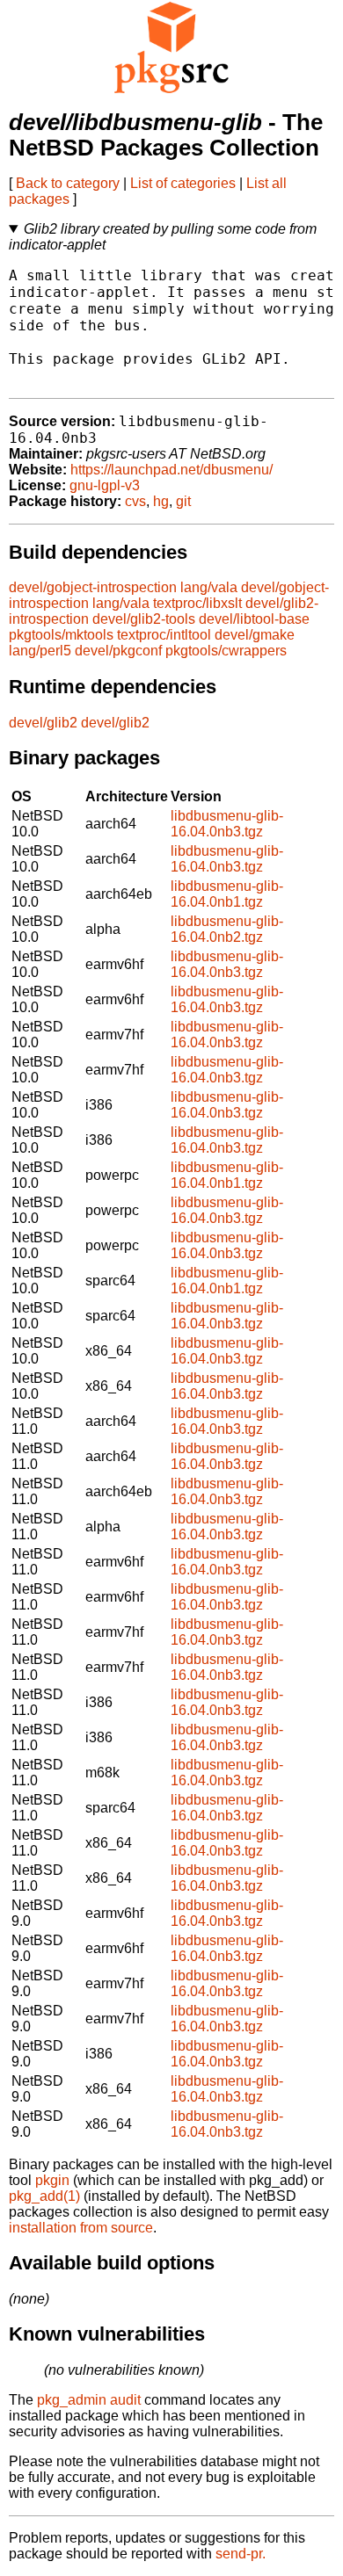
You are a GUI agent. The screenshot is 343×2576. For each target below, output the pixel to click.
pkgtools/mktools (61, 635)
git (183, 501)
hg (161, 501)
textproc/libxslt (197, 603)
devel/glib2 (43, 723)
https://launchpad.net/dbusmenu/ (171, 470)
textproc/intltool (164, 635)
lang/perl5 (40, 651)
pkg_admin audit (89, 2400)
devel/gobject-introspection (93, 587)
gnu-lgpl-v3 (105, 485)
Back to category (68, 183)
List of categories (183, 183)
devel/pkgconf (118, 651)
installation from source (81, 2228)
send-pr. (241, 2554)
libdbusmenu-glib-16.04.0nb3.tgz (227, 824)
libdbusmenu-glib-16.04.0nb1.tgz (227, 894)
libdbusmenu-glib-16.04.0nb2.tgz (227, 929)
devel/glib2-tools (144, 619)
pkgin (52, 2180)
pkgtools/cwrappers (226, 651)
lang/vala (209, 587)
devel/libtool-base (254, 619)
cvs (135, 501)
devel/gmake (255, 635)
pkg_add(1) (44, 2196)
